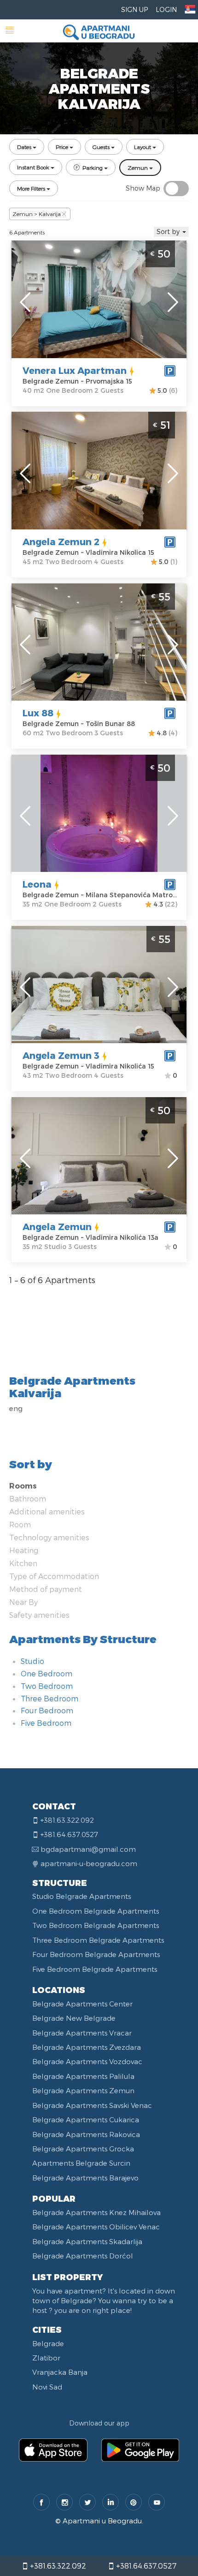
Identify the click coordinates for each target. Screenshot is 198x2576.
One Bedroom (47, 1673)
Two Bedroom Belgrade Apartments (96, 1925)
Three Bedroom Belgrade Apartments (98, 1940)
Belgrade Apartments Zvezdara (87, 2047)
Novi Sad (47, 2387)
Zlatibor (46, 2358)
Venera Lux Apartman (75, 370)
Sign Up (134, 9)
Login (166, 9)
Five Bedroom (46, 1723)
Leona (37, 884)
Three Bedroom (49, 1698)
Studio (32, 1661)
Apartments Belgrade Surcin (81, 2163)
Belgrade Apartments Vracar (82, 2033)
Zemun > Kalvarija (37, 214)
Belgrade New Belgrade (74, 2018)
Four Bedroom (47, 1710)
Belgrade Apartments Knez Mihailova (96, 2212)
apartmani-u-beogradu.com (89, 1863)
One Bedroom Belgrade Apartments (96, 1911)
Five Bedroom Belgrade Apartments (95, 1969)
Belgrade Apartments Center (82, 2004)
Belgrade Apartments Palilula (83, 2076)
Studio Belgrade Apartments (82, 1896)
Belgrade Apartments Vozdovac (87, 2061)
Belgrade (48, 2343)
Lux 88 (38, 713)
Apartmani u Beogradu (102, 2521)
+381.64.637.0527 (145, 2566)
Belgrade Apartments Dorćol (83, 2256)
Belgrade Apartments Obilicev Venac (96, 2227)
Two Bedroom (47, 1686)
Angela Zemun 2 (61, 541)
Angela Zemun (57, 1226)
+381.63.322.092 (57, 2566)
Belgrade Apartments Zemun (83, 2090)
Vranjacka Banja (60, 2372)
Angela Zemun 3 (61, 1055)
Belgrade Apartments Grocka (83, 2149)
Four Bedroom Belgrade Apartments (96, 1954)
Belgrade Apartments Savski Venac (92, 2105)
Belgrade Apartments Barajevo (85, 2178)
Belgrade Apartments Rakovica (86, 2134)
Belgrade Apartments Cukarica (86, 2120)
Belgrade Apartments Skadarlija (87, 2241)
